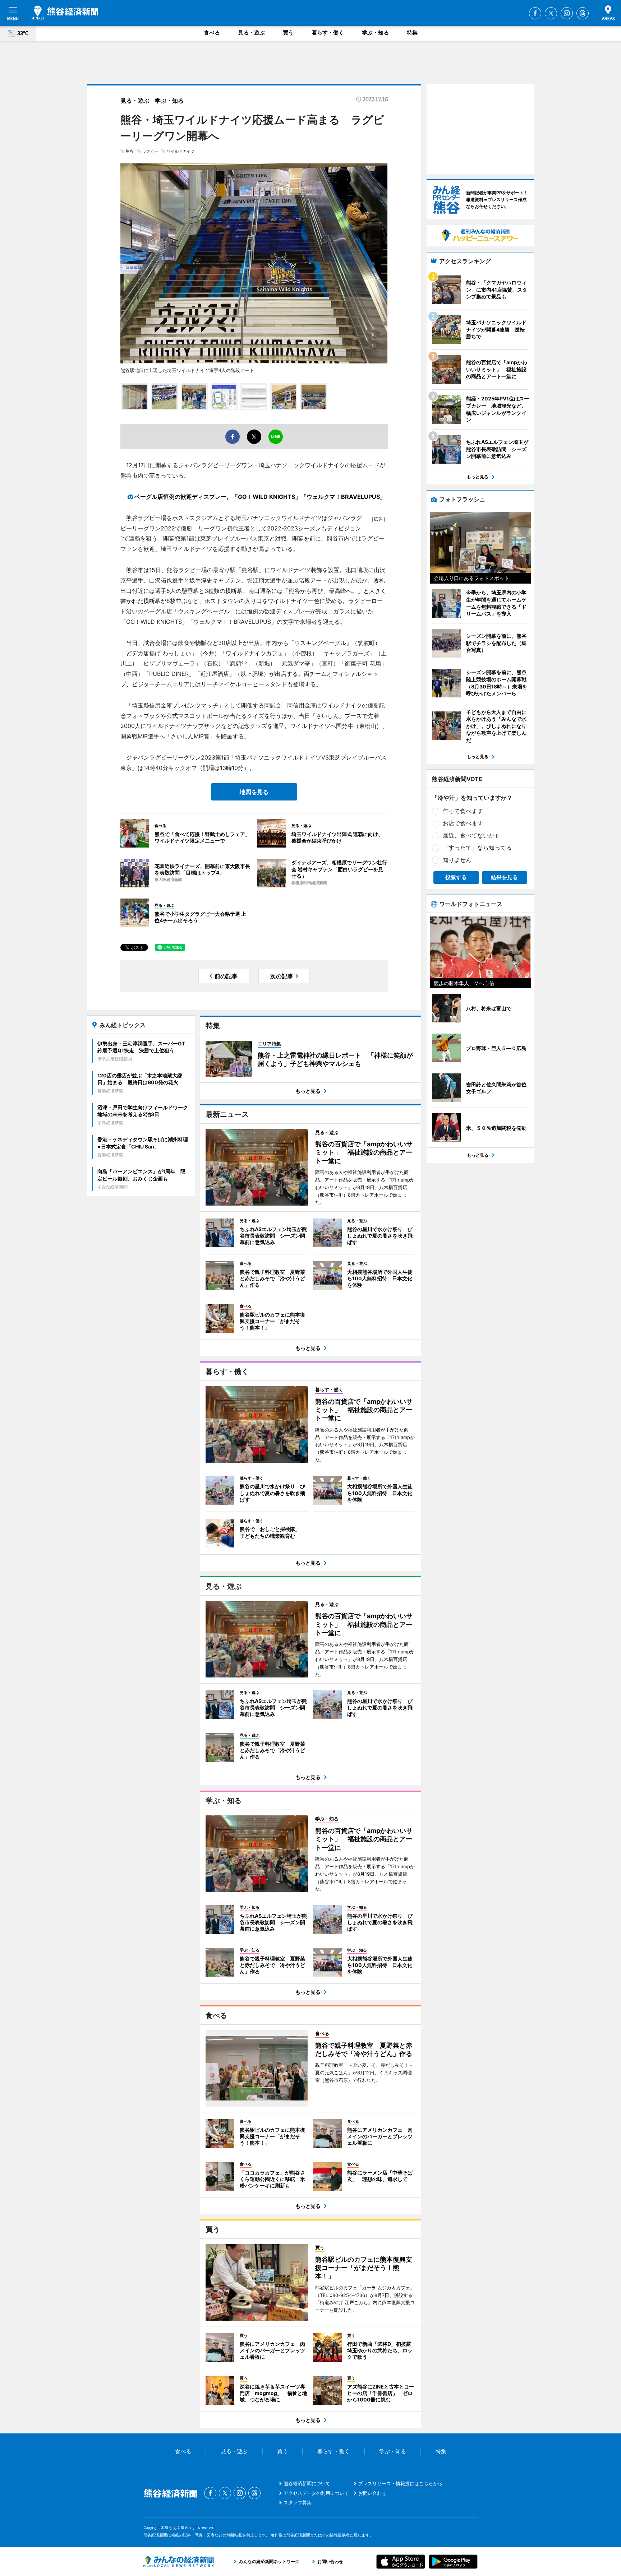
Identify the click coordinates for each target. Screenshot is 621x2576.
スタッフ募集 (298, 2502)
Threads (583, 13)
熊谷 (130, 151)
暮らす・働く (328, 33)
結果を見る (504, 877)
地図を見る (254, 792)
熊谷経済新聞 (65, 13)
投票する (456, 877)
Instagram (567, 13)
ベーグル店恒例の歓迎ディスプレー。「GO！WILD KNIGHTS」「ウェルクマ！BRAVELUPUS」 (260, 497)
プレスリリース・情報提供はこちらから (400, 2483)
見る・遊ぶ (251, 33)
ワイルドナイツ (181, 151)
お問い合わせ (372, 2493)
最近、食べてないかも (471, 835)
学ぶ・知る (375, 33)
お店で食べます (463, 823)
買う (288, 33)
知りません (457, 860)
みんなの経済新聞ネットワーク (179, 2562)
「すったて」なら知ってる (477, 848)
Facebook (535, 13)
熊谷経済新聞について (307, 2483)
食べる (212, 33)
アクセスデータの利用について (316, 2493)
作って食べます (463, 811)
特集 (412, 33)
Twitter (551, 13)
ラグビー (150, 151)
